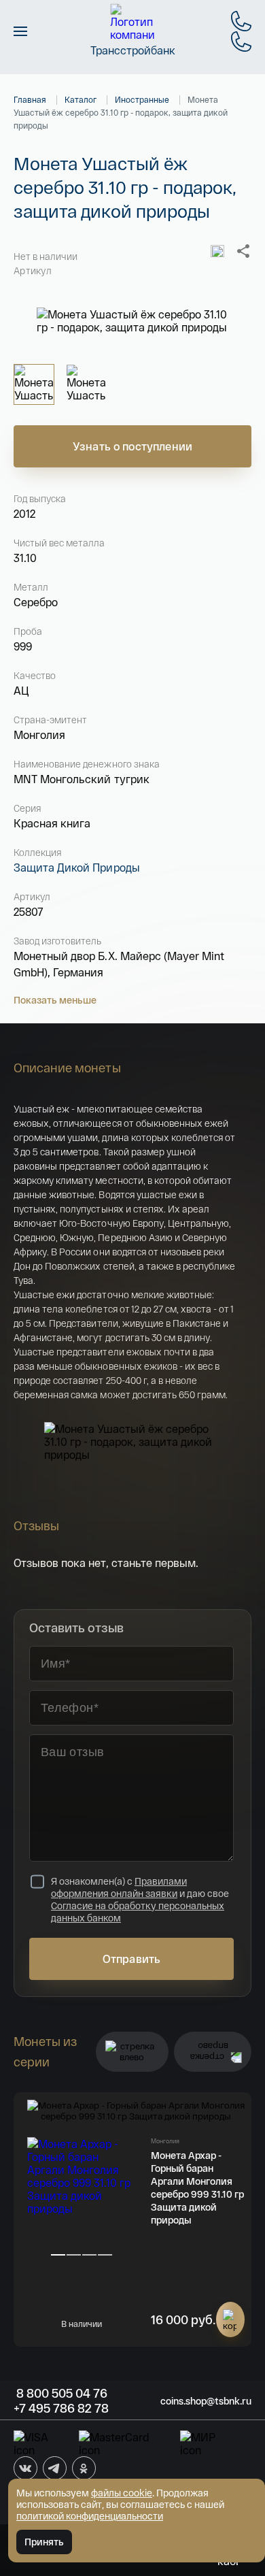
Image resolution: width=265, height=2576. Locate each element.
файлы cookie (122, 2493)
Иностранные (142, 99)
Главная (30, 99)
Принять (44, 2542)
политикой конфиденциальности (90, 2516)
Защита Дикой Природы (77, 867)
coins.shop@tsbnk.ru (206, 2401)
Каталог (81, 99)
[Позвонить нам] (241, 21)
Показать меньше (55, 1000)
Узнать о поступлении (132, 446)
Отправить (131, 1959)
